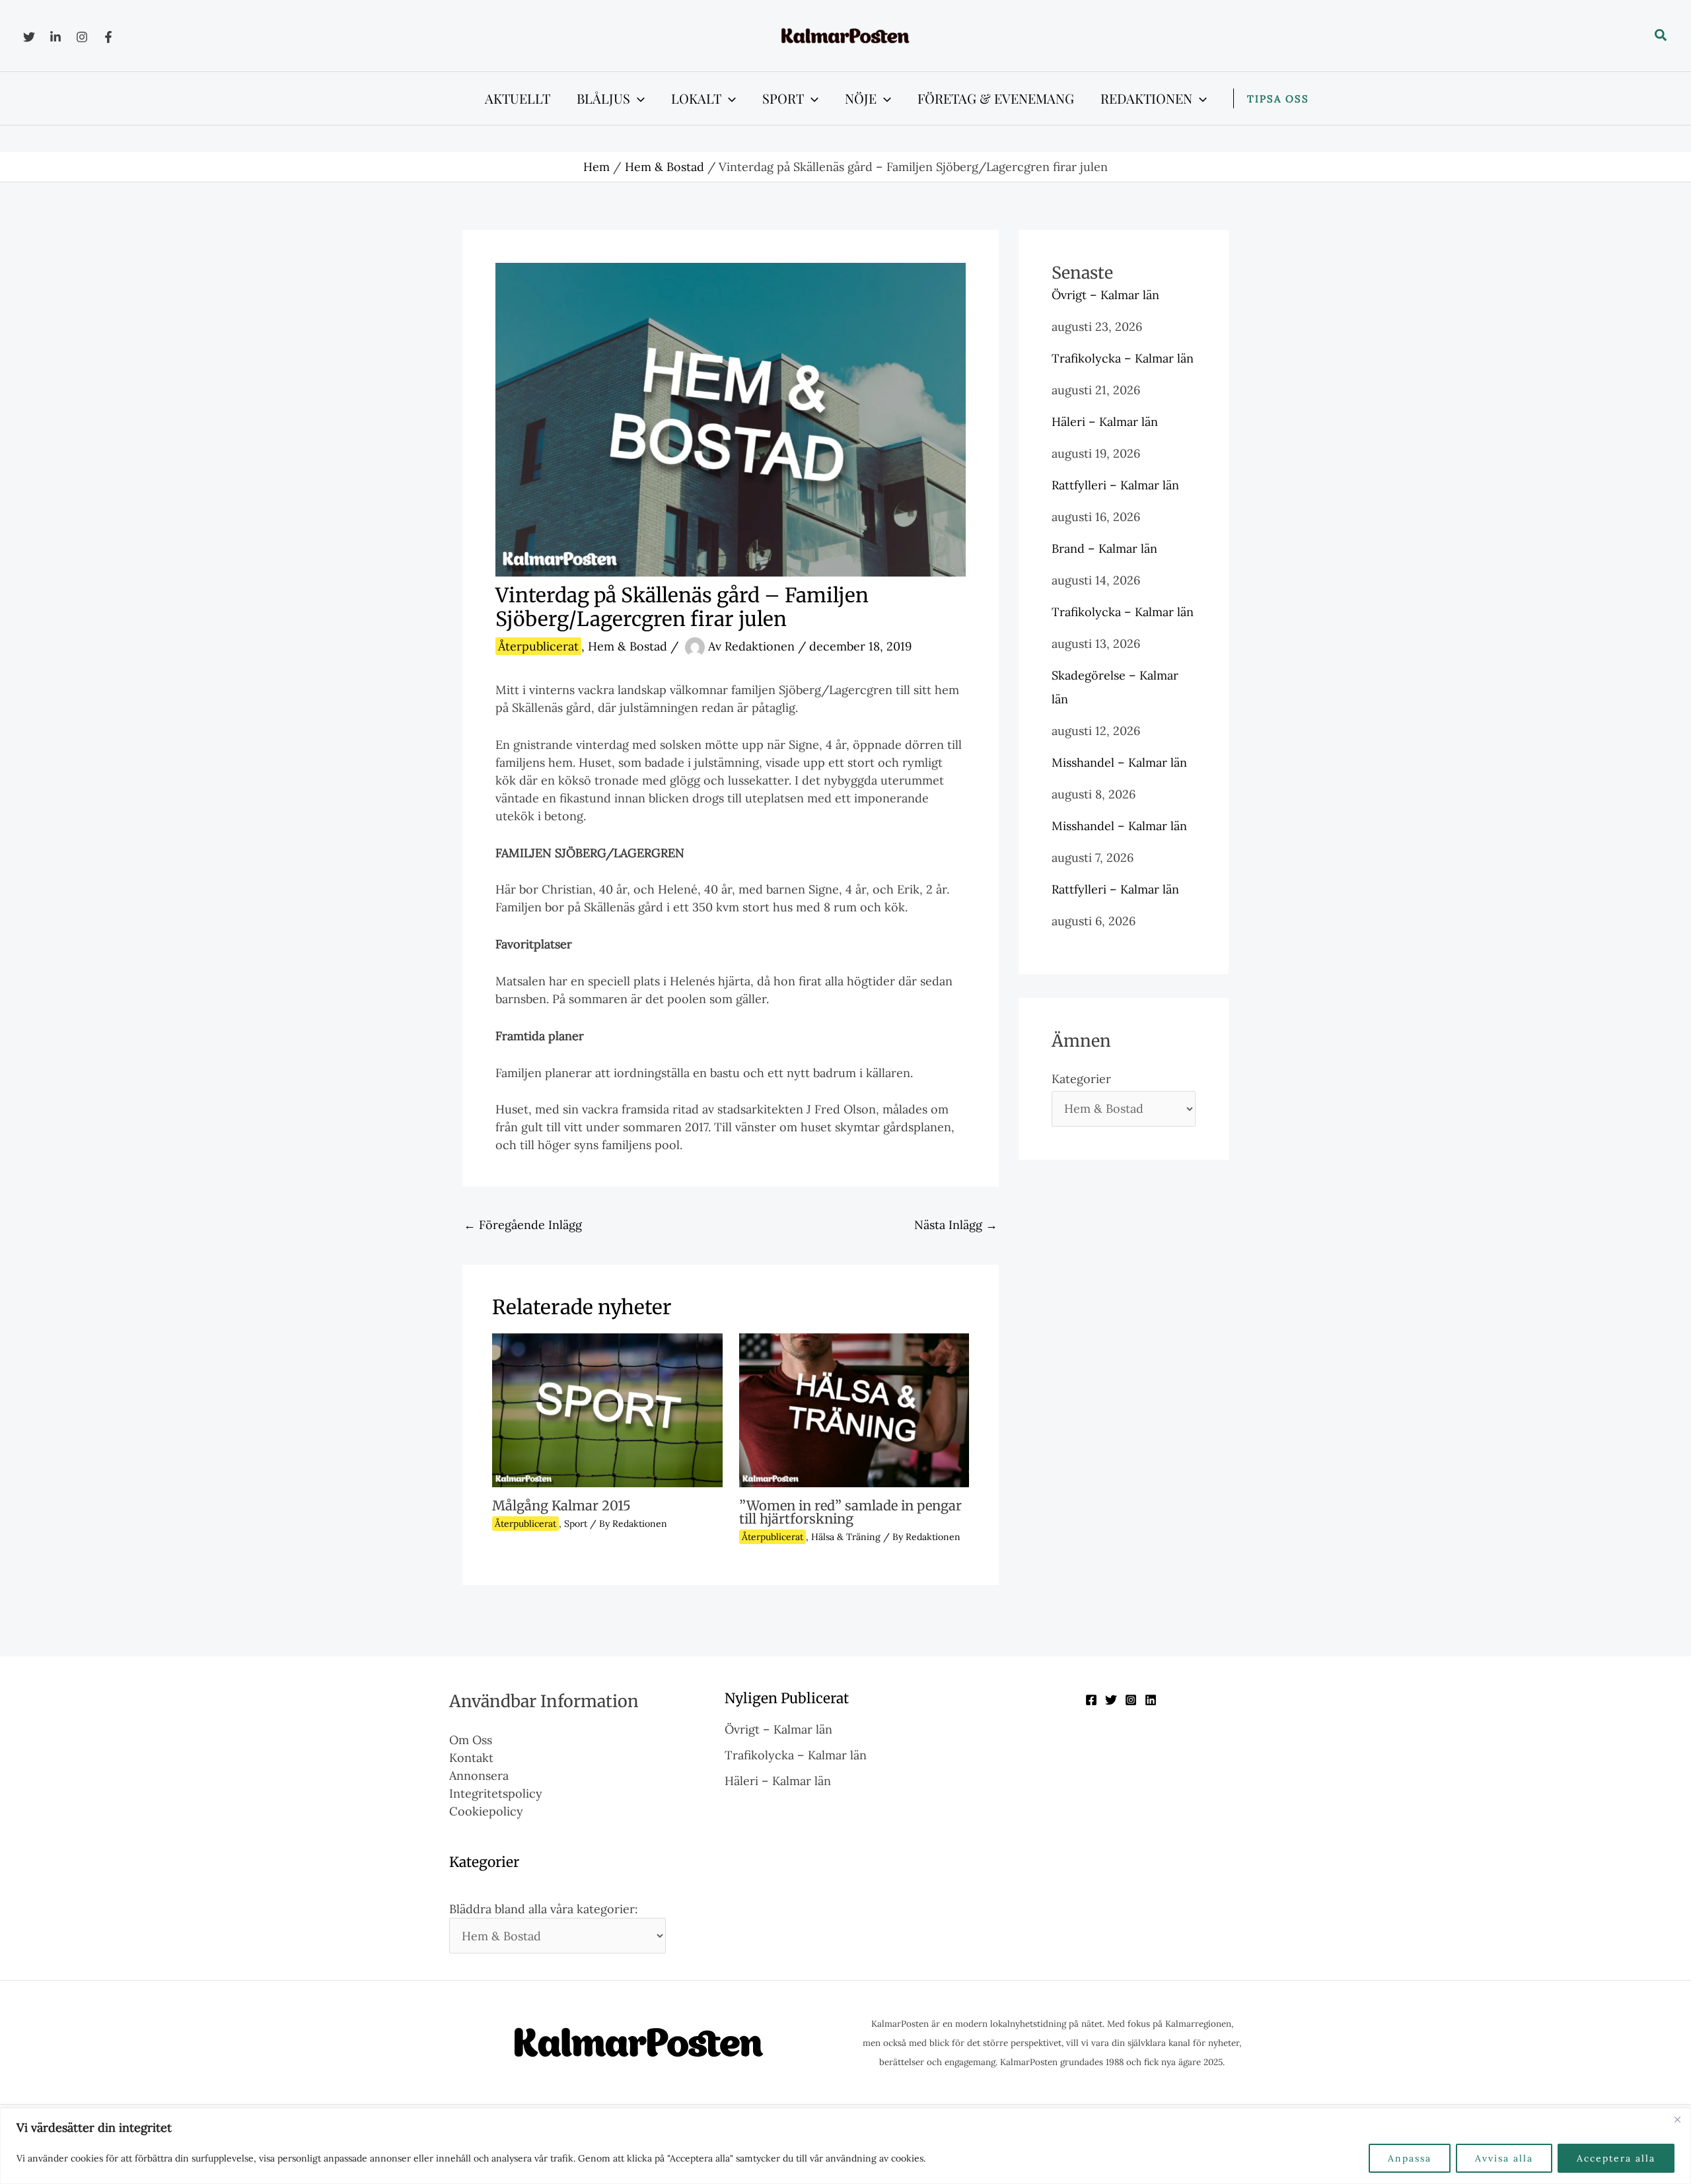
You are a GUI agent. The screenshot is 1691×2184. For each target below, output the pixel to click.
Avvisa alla (1504, 2158)
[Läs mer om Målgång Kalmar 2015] (607, 1409)
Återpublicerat (538, 646)
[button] (1661, 36)
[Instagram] (82, 37)
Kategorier (1081, 1079)
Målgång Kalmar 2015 (561, 1505)
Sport (576, 1524)
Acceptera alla (1616, 2158)
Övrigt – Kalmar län (1105, 295)
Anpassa (1410, 2158)
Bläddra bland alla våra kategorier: (544, 1909)
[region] (845, 2146)
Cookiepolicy (486, 1811)
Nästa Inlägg (956, 1225)
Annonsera (479, 1776)
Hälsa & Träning (846, 1537)
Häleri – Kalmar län (1105, 422)
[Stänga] (1677, 2119)
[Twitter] (29, 37)
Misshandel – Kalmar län (1119, 762)
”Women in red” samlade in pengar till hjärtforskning (850, 1512)
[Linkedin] (55, 37)
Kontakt (471, 1758)
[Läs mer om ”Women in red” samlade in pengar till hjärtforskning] (854, 1409)
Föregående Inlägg (523, 1225)
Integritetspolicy (496, 1793)
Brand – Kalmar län (1104, 548)
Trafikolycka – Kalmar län (1123, 358)
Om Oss (471, 1740)
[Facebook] (108, 37)
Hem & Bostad (628, 646)
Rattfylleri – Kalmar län (1115, 485)
